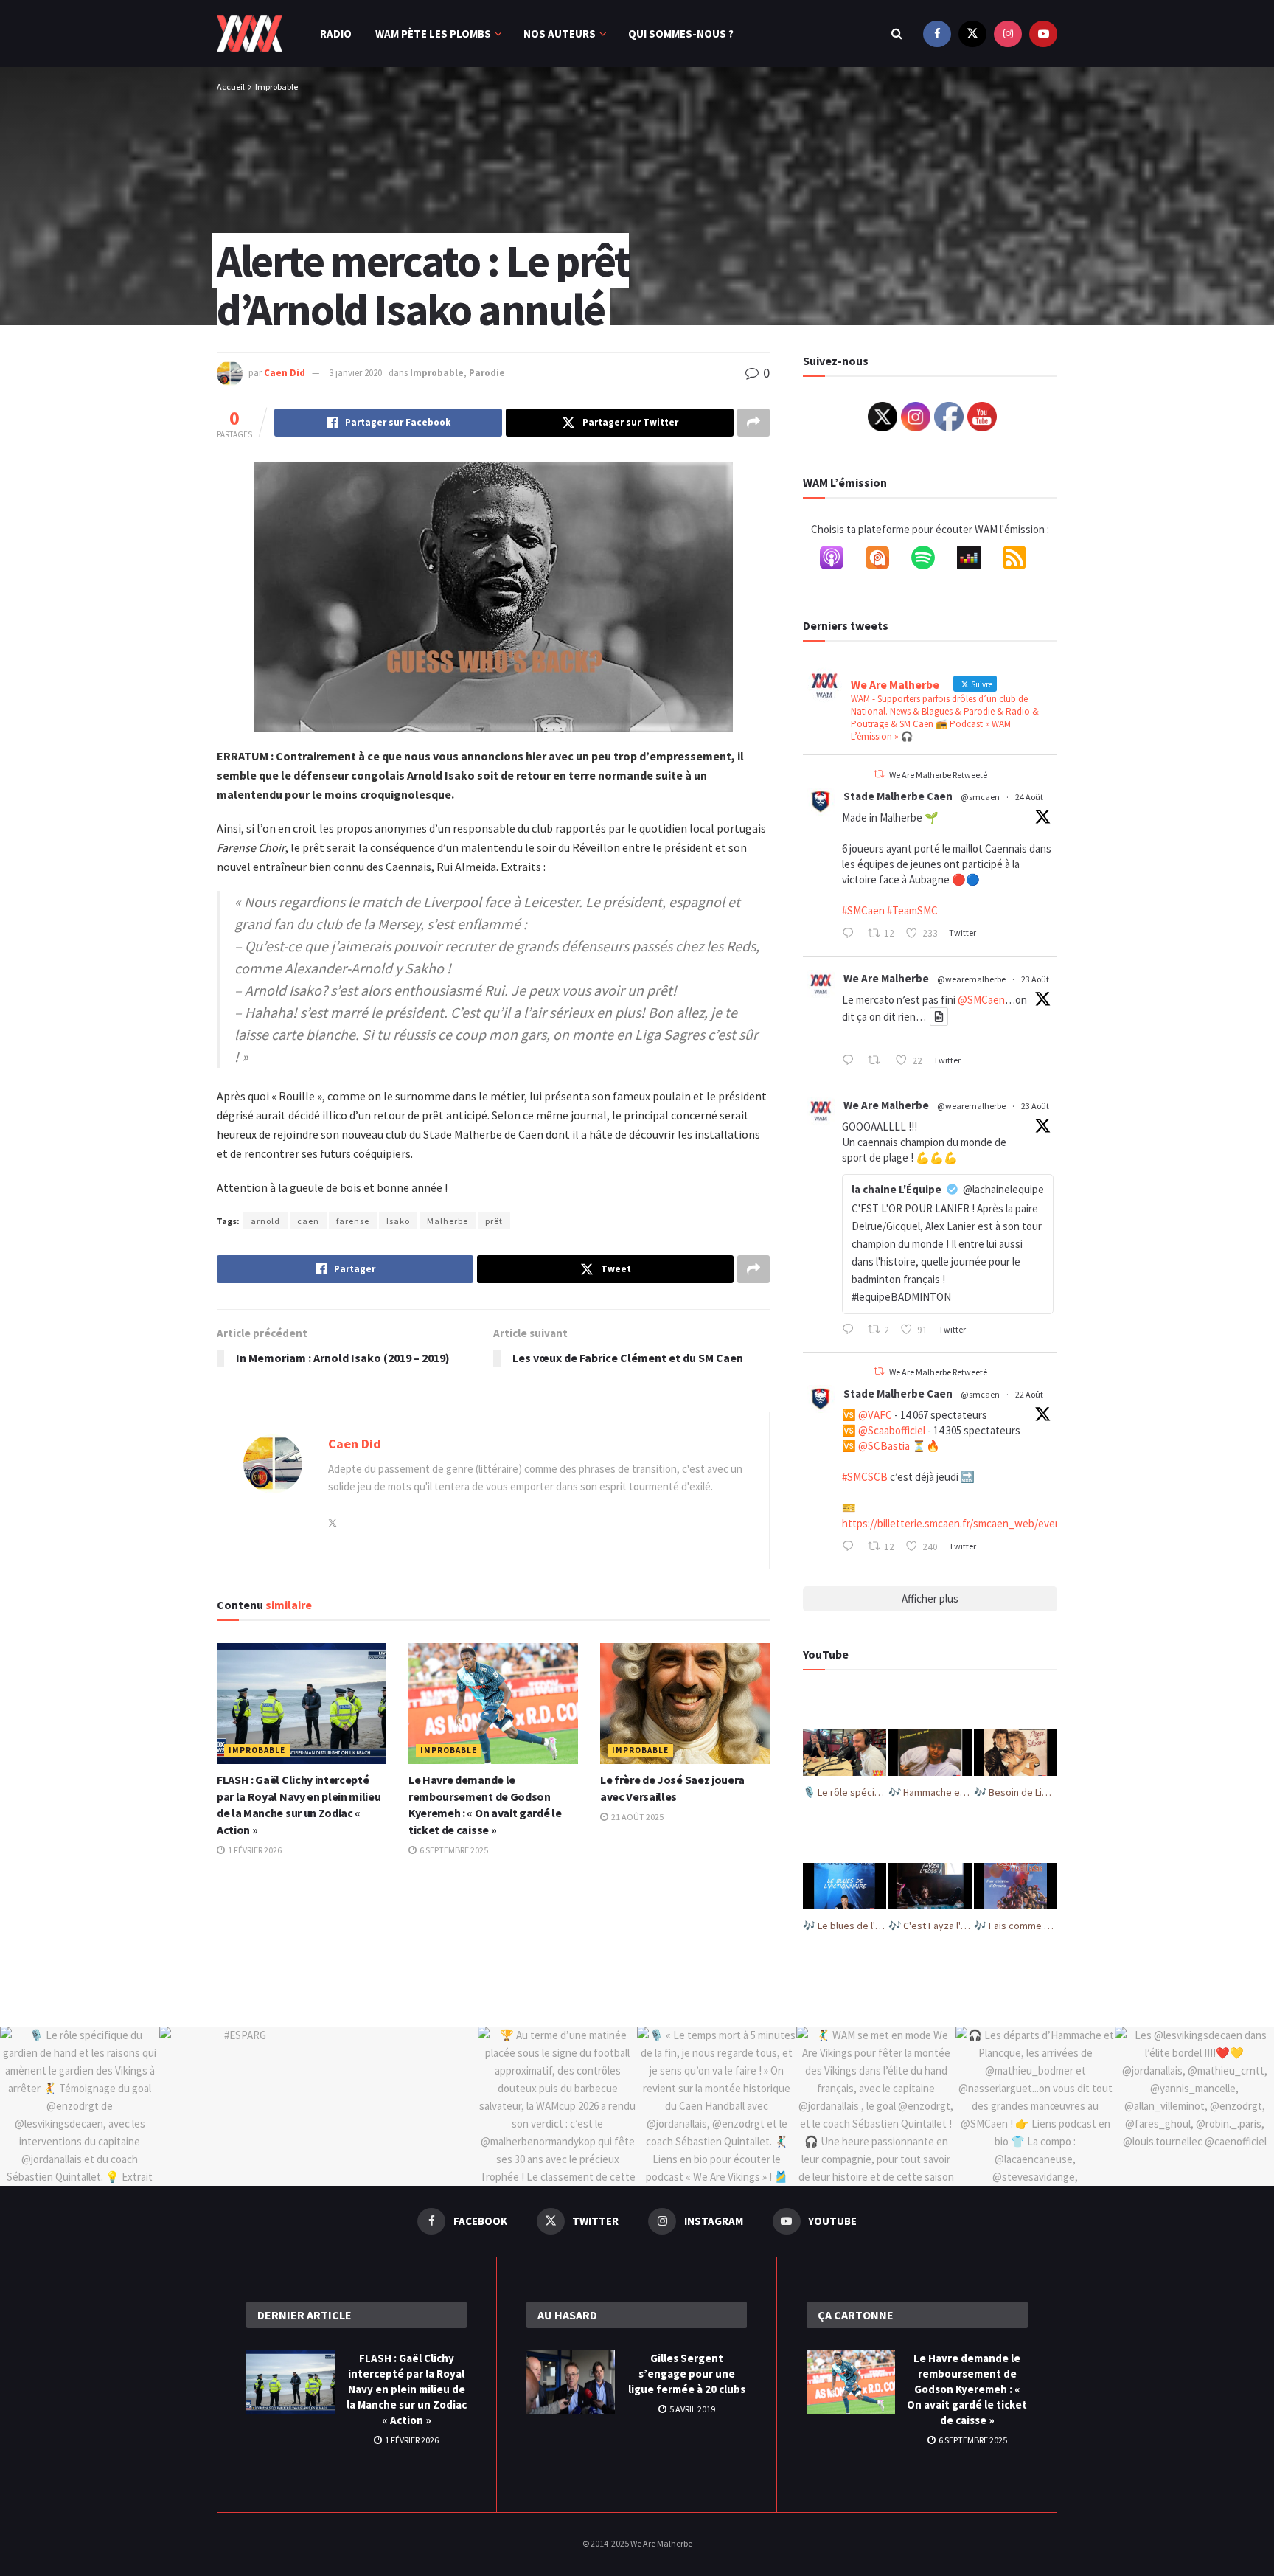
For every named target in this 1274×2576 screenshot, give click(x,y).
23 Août (1035, 979)
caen (308, 1221)
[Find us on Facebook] (937, 34)
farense (353, 1221)
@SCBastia (884, 1446)
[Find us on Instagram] (1008, 34)
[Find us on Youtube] (1043, 34)
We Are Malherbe (886, 978)
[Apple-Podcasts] (839, 560)
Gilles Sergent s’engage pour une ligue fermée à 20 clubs (687, 2374)
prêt (494, 1221)
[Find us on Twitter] (972, 34)
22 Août (1029, 1394)
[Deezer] (976, 560)
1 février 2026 (254, 1850)
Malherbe (448, 1221)
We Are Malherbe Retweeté (938, 775)
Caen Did (285, 373)
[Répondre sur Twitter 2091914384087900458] (851, 934)
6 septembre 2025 (453, 1850)
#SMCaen (863, 910)
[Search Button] (897, 34)
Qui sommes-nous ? (681, 34)
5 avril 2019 (692, 2409)
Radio (336, 34)
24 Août (1029, 797)
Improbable (276, 87)
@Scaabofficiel (892, 1430)
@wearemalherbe (971, 979)
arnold (265, 1221)
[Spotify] (930, 560)
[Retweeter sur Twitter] (879, 774)
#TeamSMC (912, 910)
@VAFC (875, 1415)
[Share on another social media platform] (753, 423)
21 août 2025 (637, 1817)
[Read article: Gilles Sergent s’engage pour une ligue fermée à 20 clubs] (571, 2382)
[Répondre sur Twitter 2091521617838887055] (851, 1330)
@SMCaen (981, 1000)
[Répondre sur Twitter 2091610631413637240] (851, 1061)
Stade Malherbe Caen (898, 796)
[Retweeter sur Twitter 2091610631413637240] (878, 1061)
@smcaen (980, 797)
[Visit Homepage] (250, 34)
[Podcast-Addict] (885, 560)
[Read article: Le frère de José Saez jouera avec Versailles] (685, 1704)
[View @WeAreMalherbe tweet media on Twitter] (939, 1017)
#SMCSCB (865, 1477)
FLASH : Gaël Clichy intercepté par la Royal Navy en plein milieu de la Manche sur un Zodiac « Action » (407, 2389)
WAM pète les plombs (433, 34)
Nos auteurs (560, 34)
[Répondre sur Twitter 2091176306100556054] (851, 1547)
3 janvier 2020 (355, 373)
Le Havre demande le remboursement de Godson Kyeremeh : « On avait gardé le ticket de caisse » (967, 2389)
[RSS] (1022, 560)
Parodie (487, 373)
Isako (398, 1221)
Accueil (231, 87)
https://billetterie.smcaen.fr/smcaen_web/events (956, 1523)
